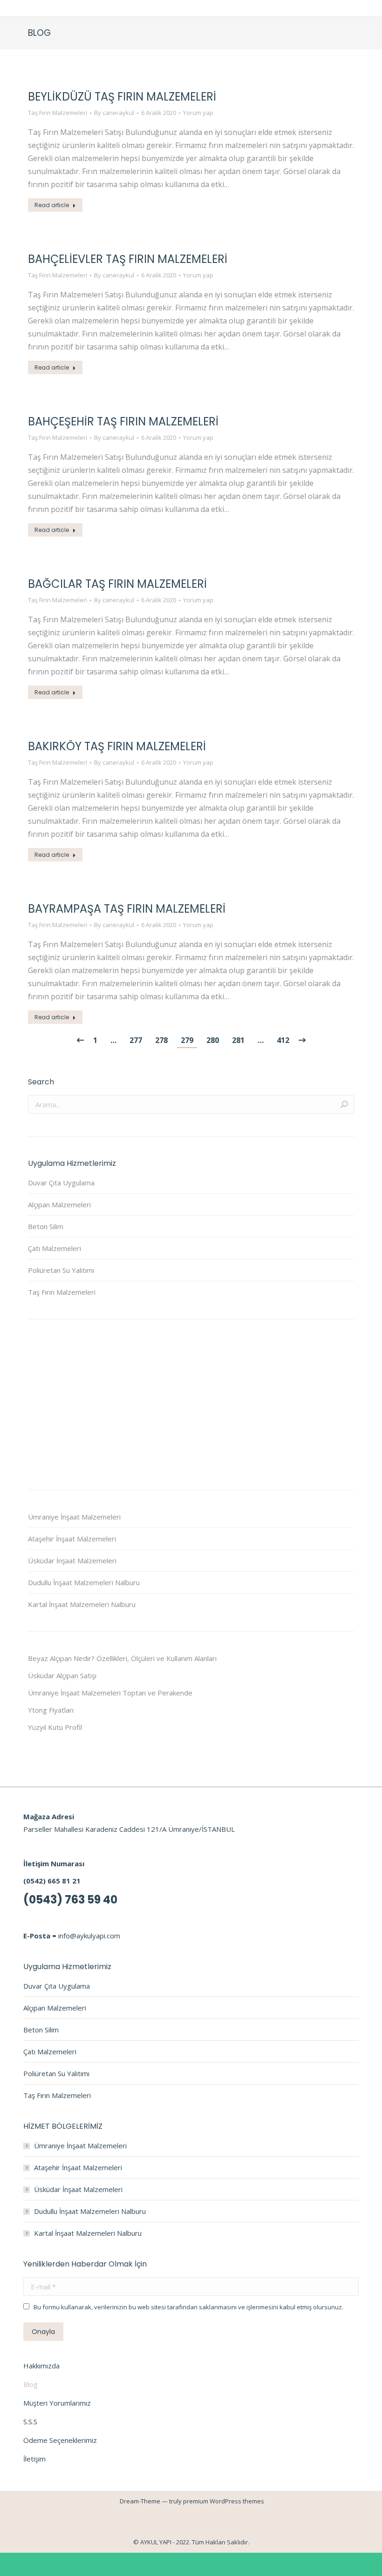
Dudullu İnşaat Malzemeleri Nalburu (84, 1582)
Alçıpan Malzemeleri (59, 1204)
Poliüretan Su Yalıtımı (61, 1270)
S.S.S (30, 2421)
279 (187, 1040)
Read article (52, 205)
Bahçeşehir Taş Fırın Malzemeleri (123, 421)
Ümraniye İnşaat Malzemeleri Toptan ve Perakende (110, 1693)
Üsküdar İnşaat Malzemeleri (72, 1560)
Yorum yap (198, 113)
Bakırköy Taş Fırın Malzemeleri (117, 746)
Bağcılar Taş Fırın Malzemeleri (117, 584)
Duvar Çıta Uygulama (61, 1183)
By (114, 113)
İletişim (34, 2459)
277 (136, 1040)
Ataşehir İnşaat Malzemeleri (72, 1539)
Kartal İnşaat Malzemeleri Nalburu (82, 1604)
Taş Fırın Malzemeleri (58, 113)
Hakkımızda (41, 2366)
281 (238, 1040)
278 (161, 1040)
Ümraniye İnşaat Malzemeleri (74, 1517)
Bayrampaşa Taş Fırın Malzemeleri (127, 909)
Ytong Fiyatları (51, 1710)
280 (213, 1040)
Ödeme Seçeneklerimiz (60, 2440)
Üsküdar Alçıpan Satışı (62, 1675)
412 (283, 1040)
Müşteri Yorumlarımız (57, 2403)
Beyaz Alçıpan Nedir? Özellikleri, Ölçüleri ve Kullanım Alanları (122, 1658)
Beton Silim (46, 1226)
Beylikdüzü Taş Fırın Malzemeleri (122, 97)
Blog (31, 2384)
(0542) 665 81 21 (52, 1881)
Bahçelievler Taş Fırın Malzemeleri (128, 259)
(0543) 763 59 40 (70, 1900)
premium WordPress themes (224, 2501)
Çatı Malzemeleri (55, 1248)
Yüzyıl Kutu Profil (55, 1727)
